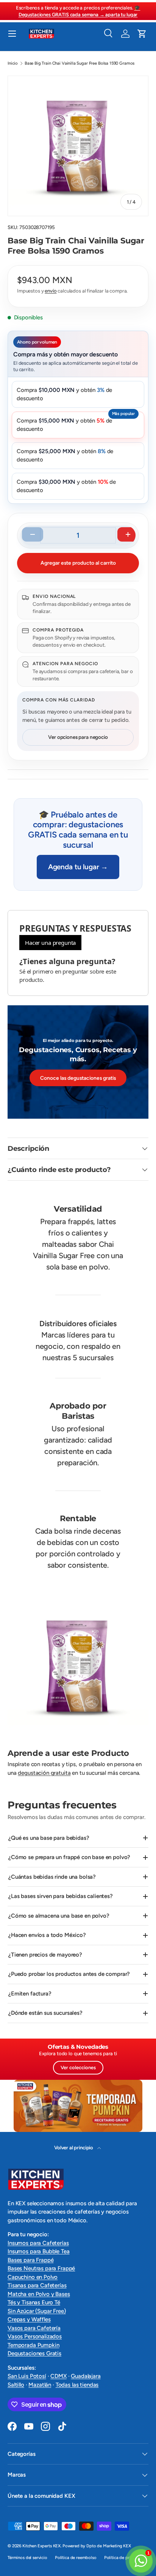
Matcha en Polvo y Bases (39, 2294)
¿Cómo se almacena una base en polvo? (59, 1916)
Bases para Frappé (30, 2260)
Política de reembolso (76, 2557)
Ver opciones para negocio (78, 737)
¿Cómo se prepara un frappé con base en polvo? (69, 1857)
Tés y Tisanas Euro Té (34, 2302)
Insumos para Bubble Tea (39, 2251)
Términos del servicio (27, 2557)
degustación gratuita (44, 1773)
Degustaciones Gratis (34, 2353)
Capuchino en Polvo (33, 2277)
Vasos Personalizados (35, 2336)
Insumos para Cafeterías (38, 2243)
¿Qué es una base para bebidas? (49, 1838)
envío (51, 291)
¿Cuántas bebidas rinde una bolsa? (52, 1877)
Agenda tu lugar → (78, 867)
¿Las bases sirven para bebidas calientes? (61, 1896)
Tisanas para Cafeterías (37, 2285)
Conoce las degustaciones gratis (78, 1078)
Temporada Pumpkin (33, 2345)
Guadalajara (86, 2376)
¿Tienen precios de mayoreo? (45, 1955)
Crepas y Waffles (29, 2319)
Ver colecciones (78, 2067)
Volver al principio (74, 2147)
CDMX (58, 2376)
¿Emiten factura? (30, 1994)
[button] (142, 34)
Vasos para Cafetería (34, 2328)
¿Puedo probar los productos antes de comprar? (69, 1974)
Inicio (13, 63)
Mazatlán (40, 2385)
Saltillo (16, 2385)
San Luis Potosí (27, 2376)
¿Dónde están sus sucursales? (45, 2013)
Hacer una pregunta (50, 943)
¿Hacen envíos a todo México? (47, 1935)
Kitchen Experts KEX (41, 2546)
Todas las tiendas (77, 2385)
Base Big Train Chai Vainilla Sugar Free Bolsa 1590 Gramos (80, 63)
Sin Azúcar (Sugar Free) (37, 2311)
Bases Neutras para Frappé (41, 2268)
